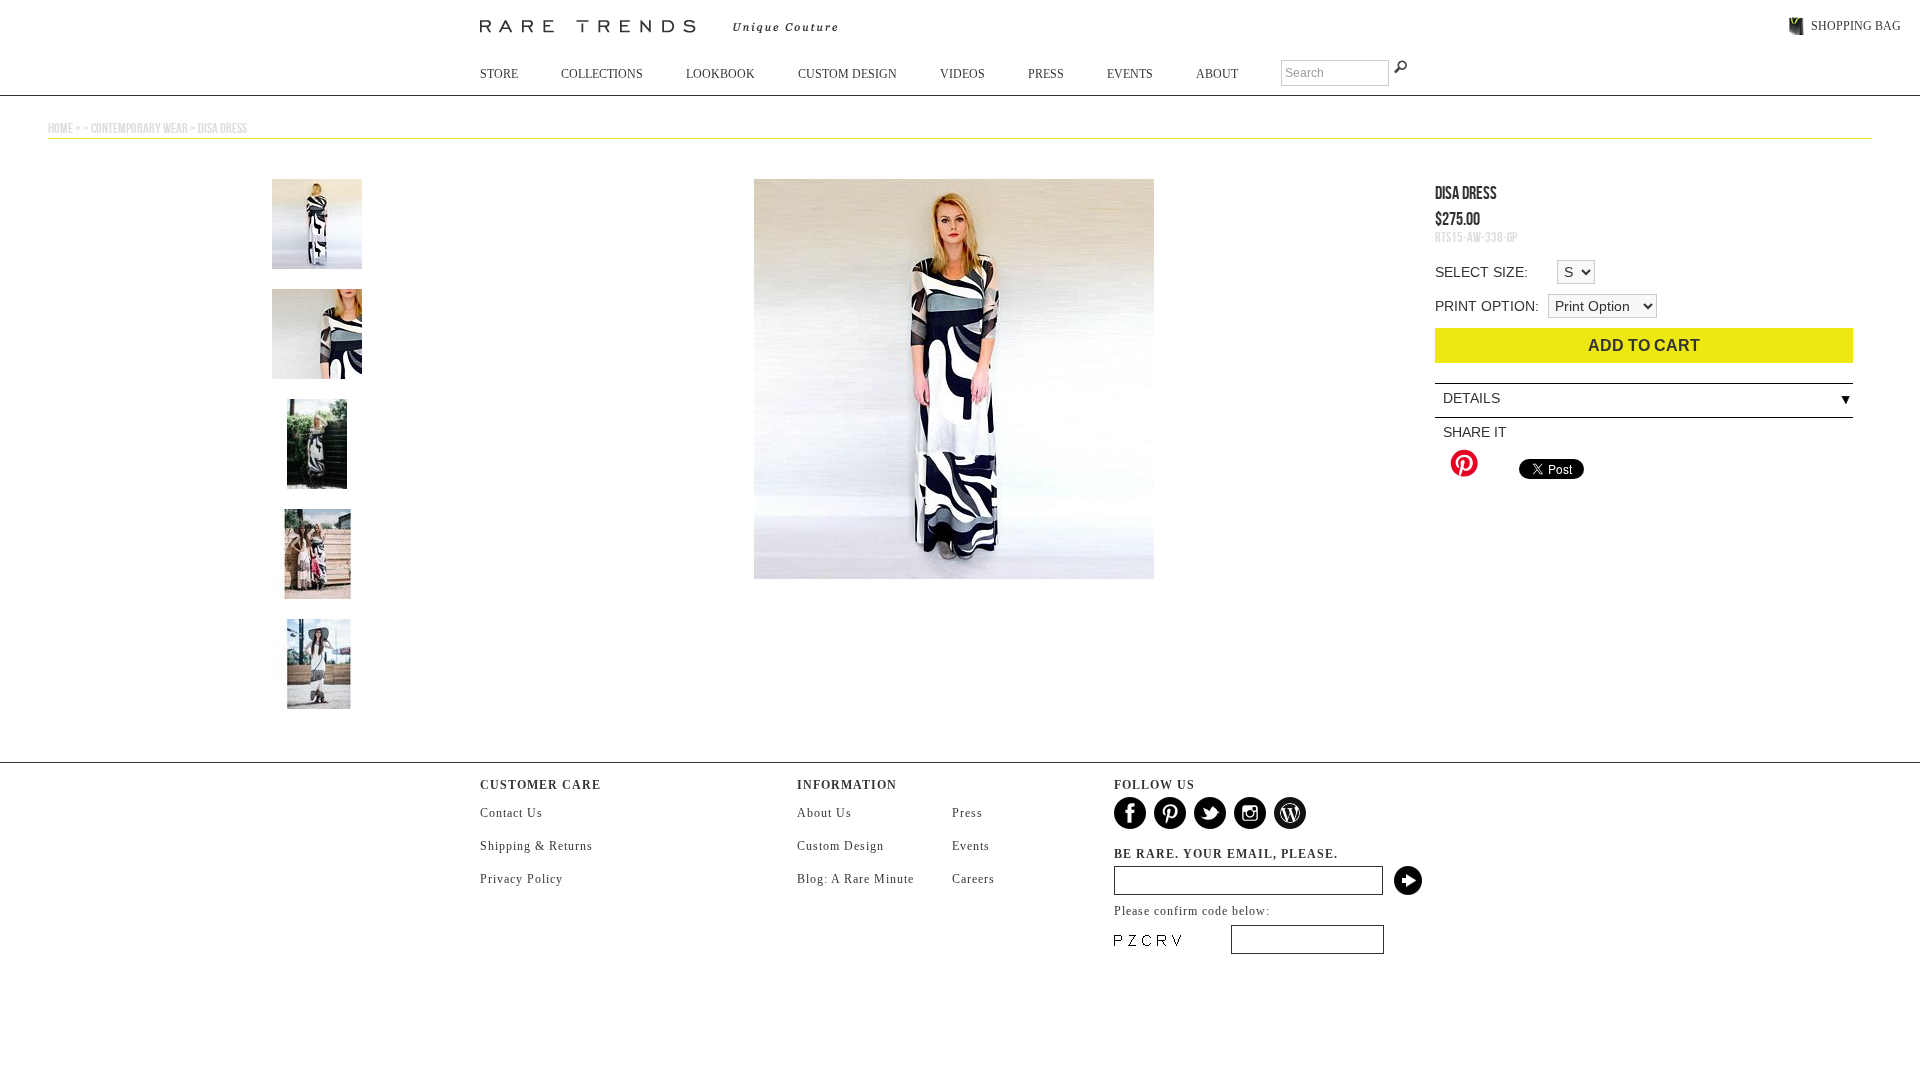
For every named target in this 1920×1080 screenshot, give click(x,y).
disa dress (222, 128)
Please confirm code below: (1192, 911)
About (1217, 74)
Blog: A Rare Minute (855, 879)
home (60, 128)
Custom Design (847, 74)
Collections (602, 74)
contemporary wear (139, 128)
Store (499, 74)
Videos (962, 74)
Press (1046, 74)
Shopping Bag (1856, 26)
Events (1130, 74)
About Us (824, 813)
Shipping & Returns (536, 846)
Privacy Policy (521, 879)
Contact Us (511, 813)
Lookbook (720, 74)
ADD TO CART (1644, 345)
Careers (973, 879)
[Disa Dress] (954, 389)
